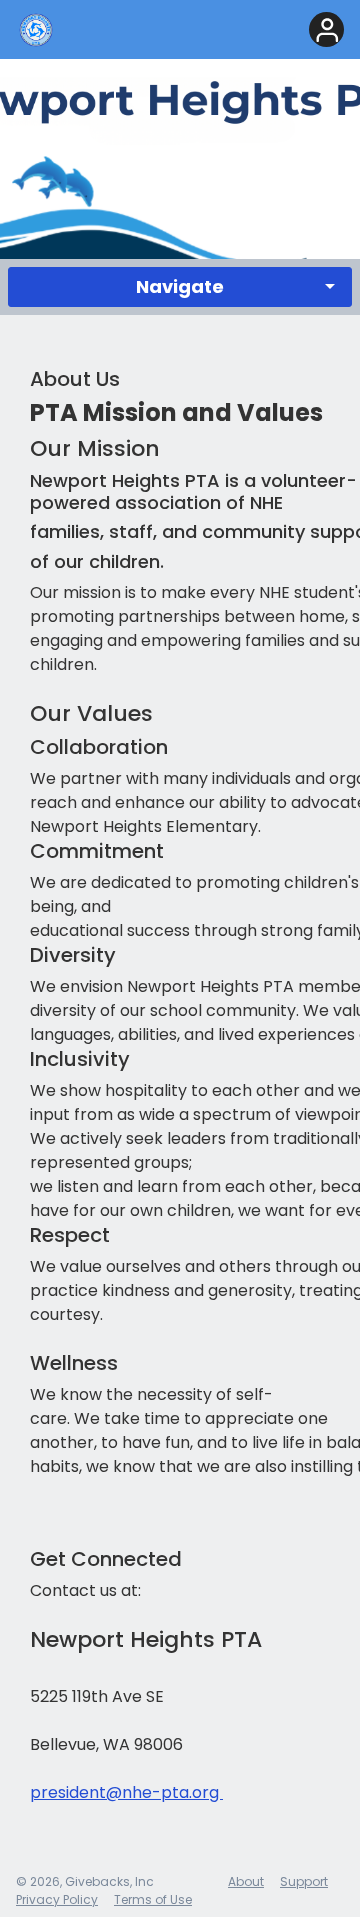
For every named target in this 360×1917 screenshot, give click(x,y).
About (246, 1881)
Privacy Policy (57, 1899)
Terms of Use (153, 1899)
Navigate (180, 286)
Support (304, 1881)
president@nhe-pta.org (126, 1792)
